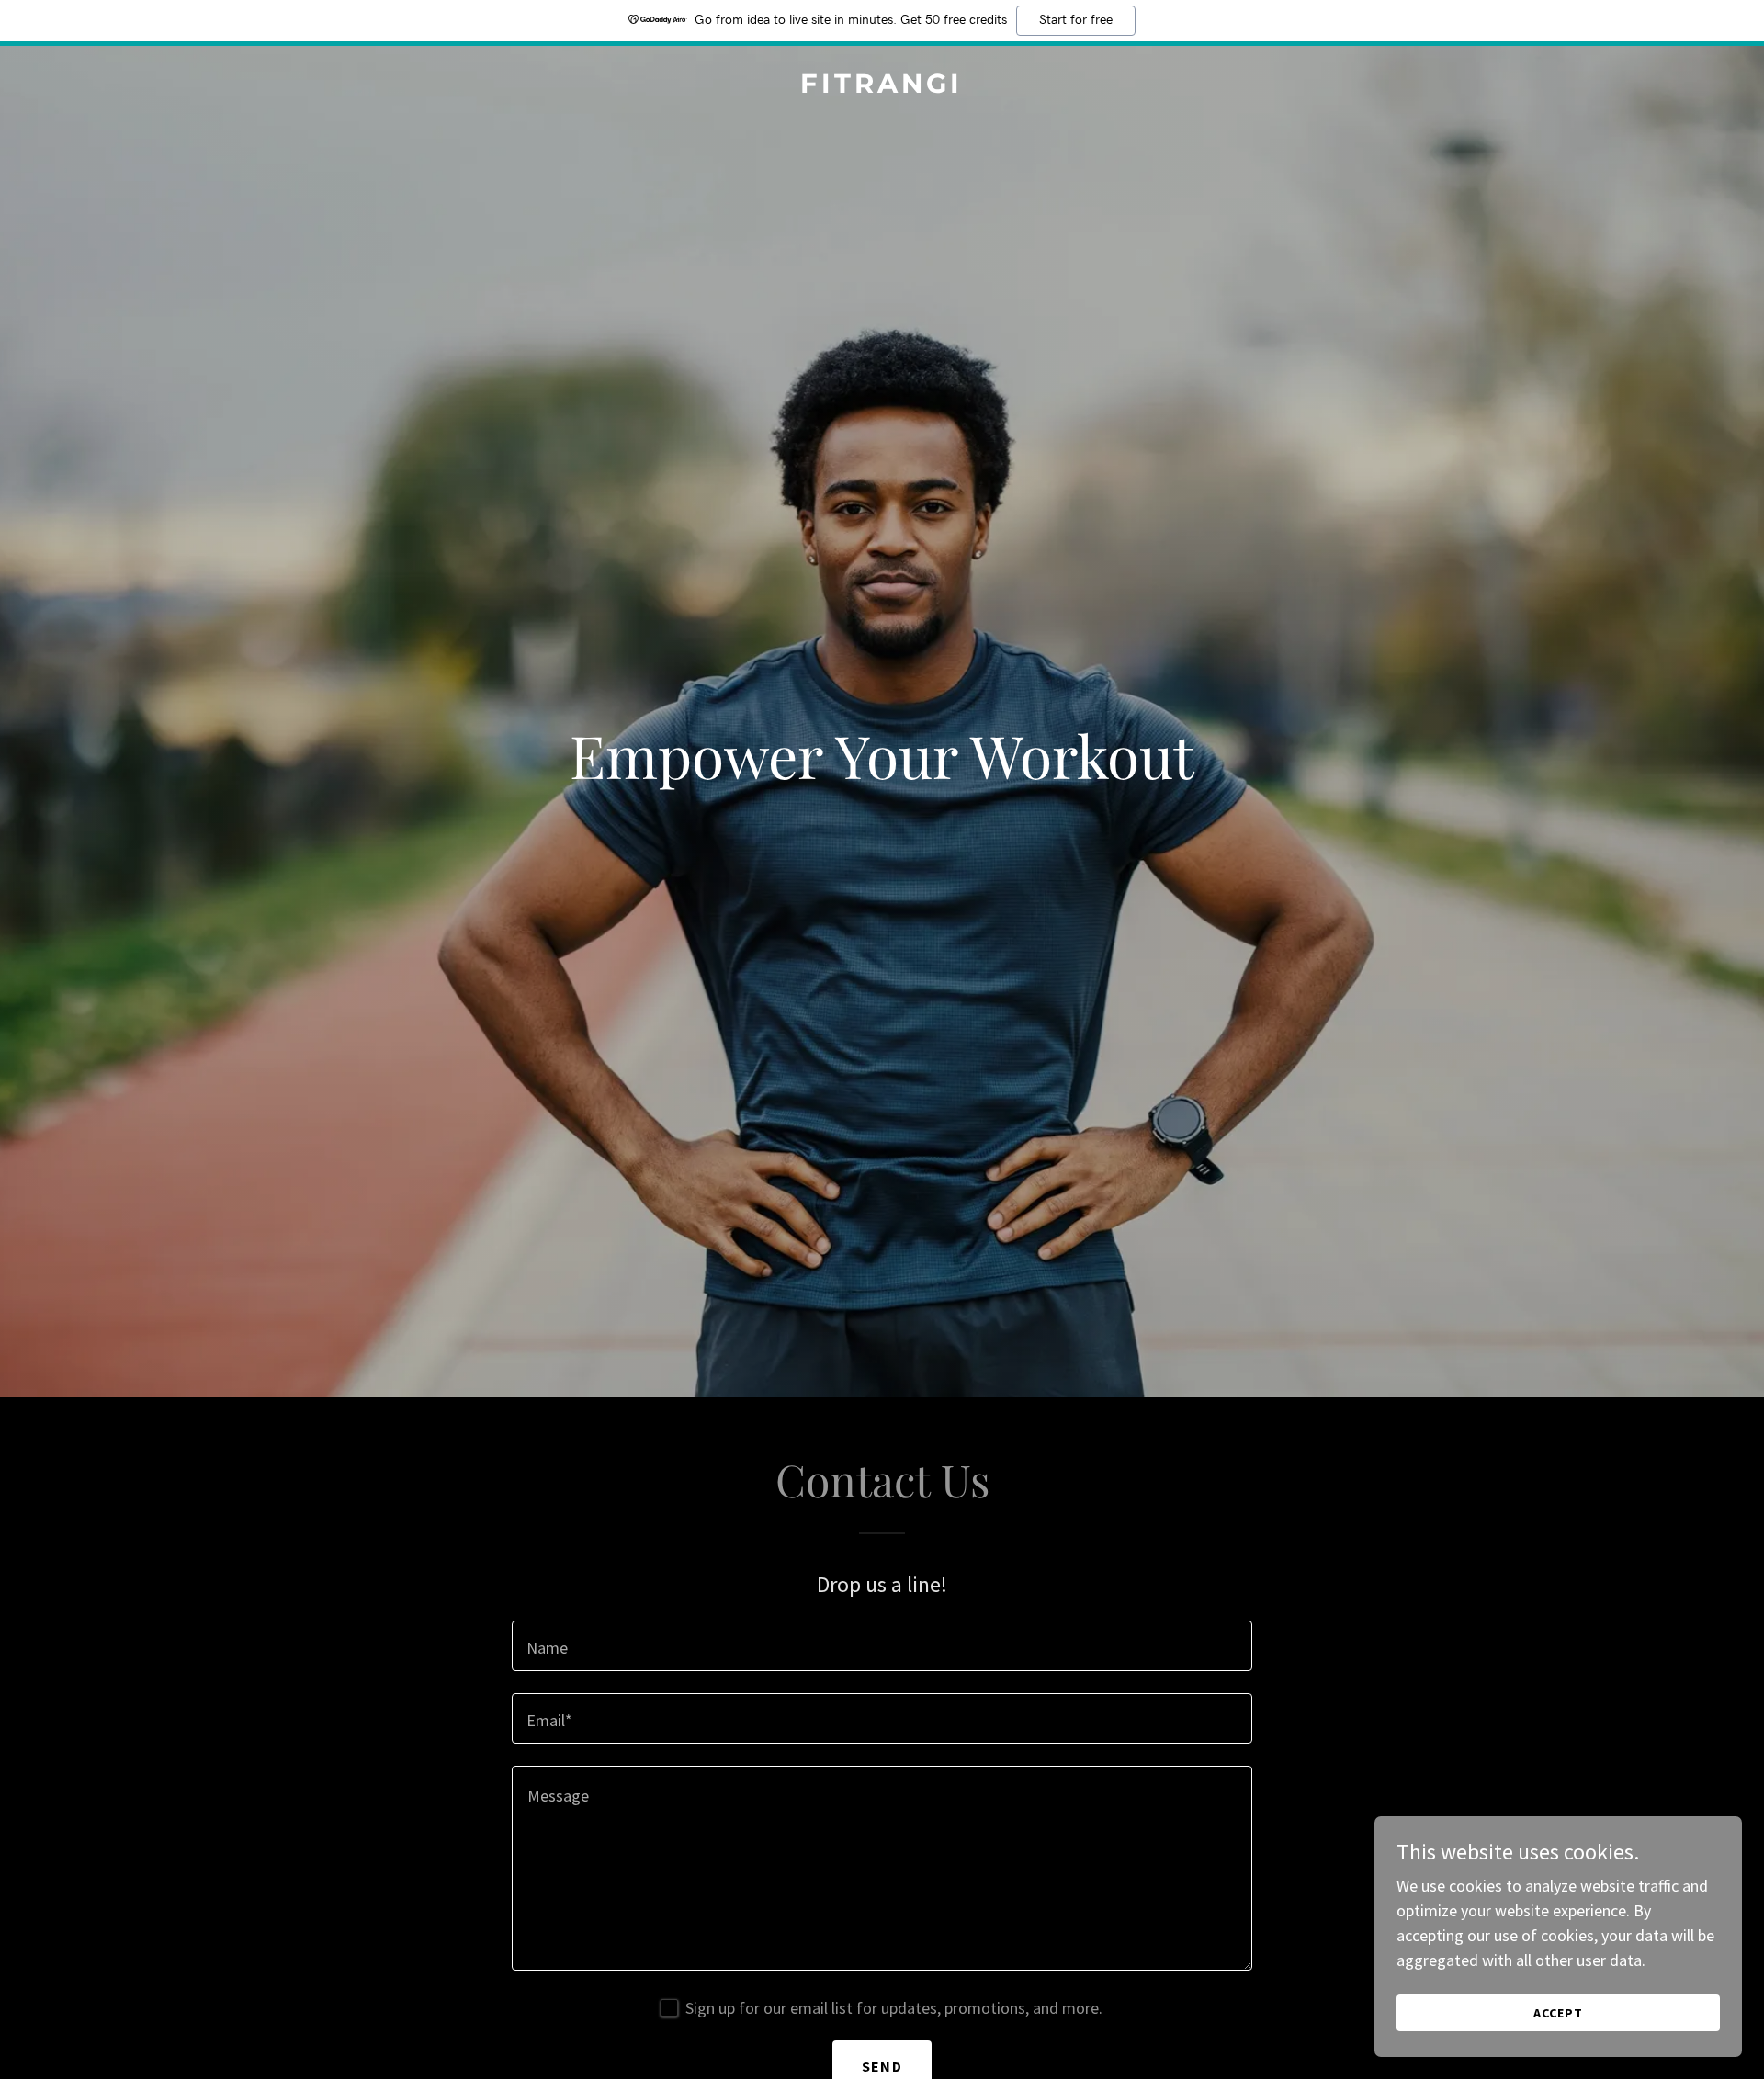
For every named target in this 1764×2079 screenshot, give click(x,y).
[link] (882, 87)
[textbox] (882, 1646)
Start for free (1076, 20)
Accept (1558, 2013)
